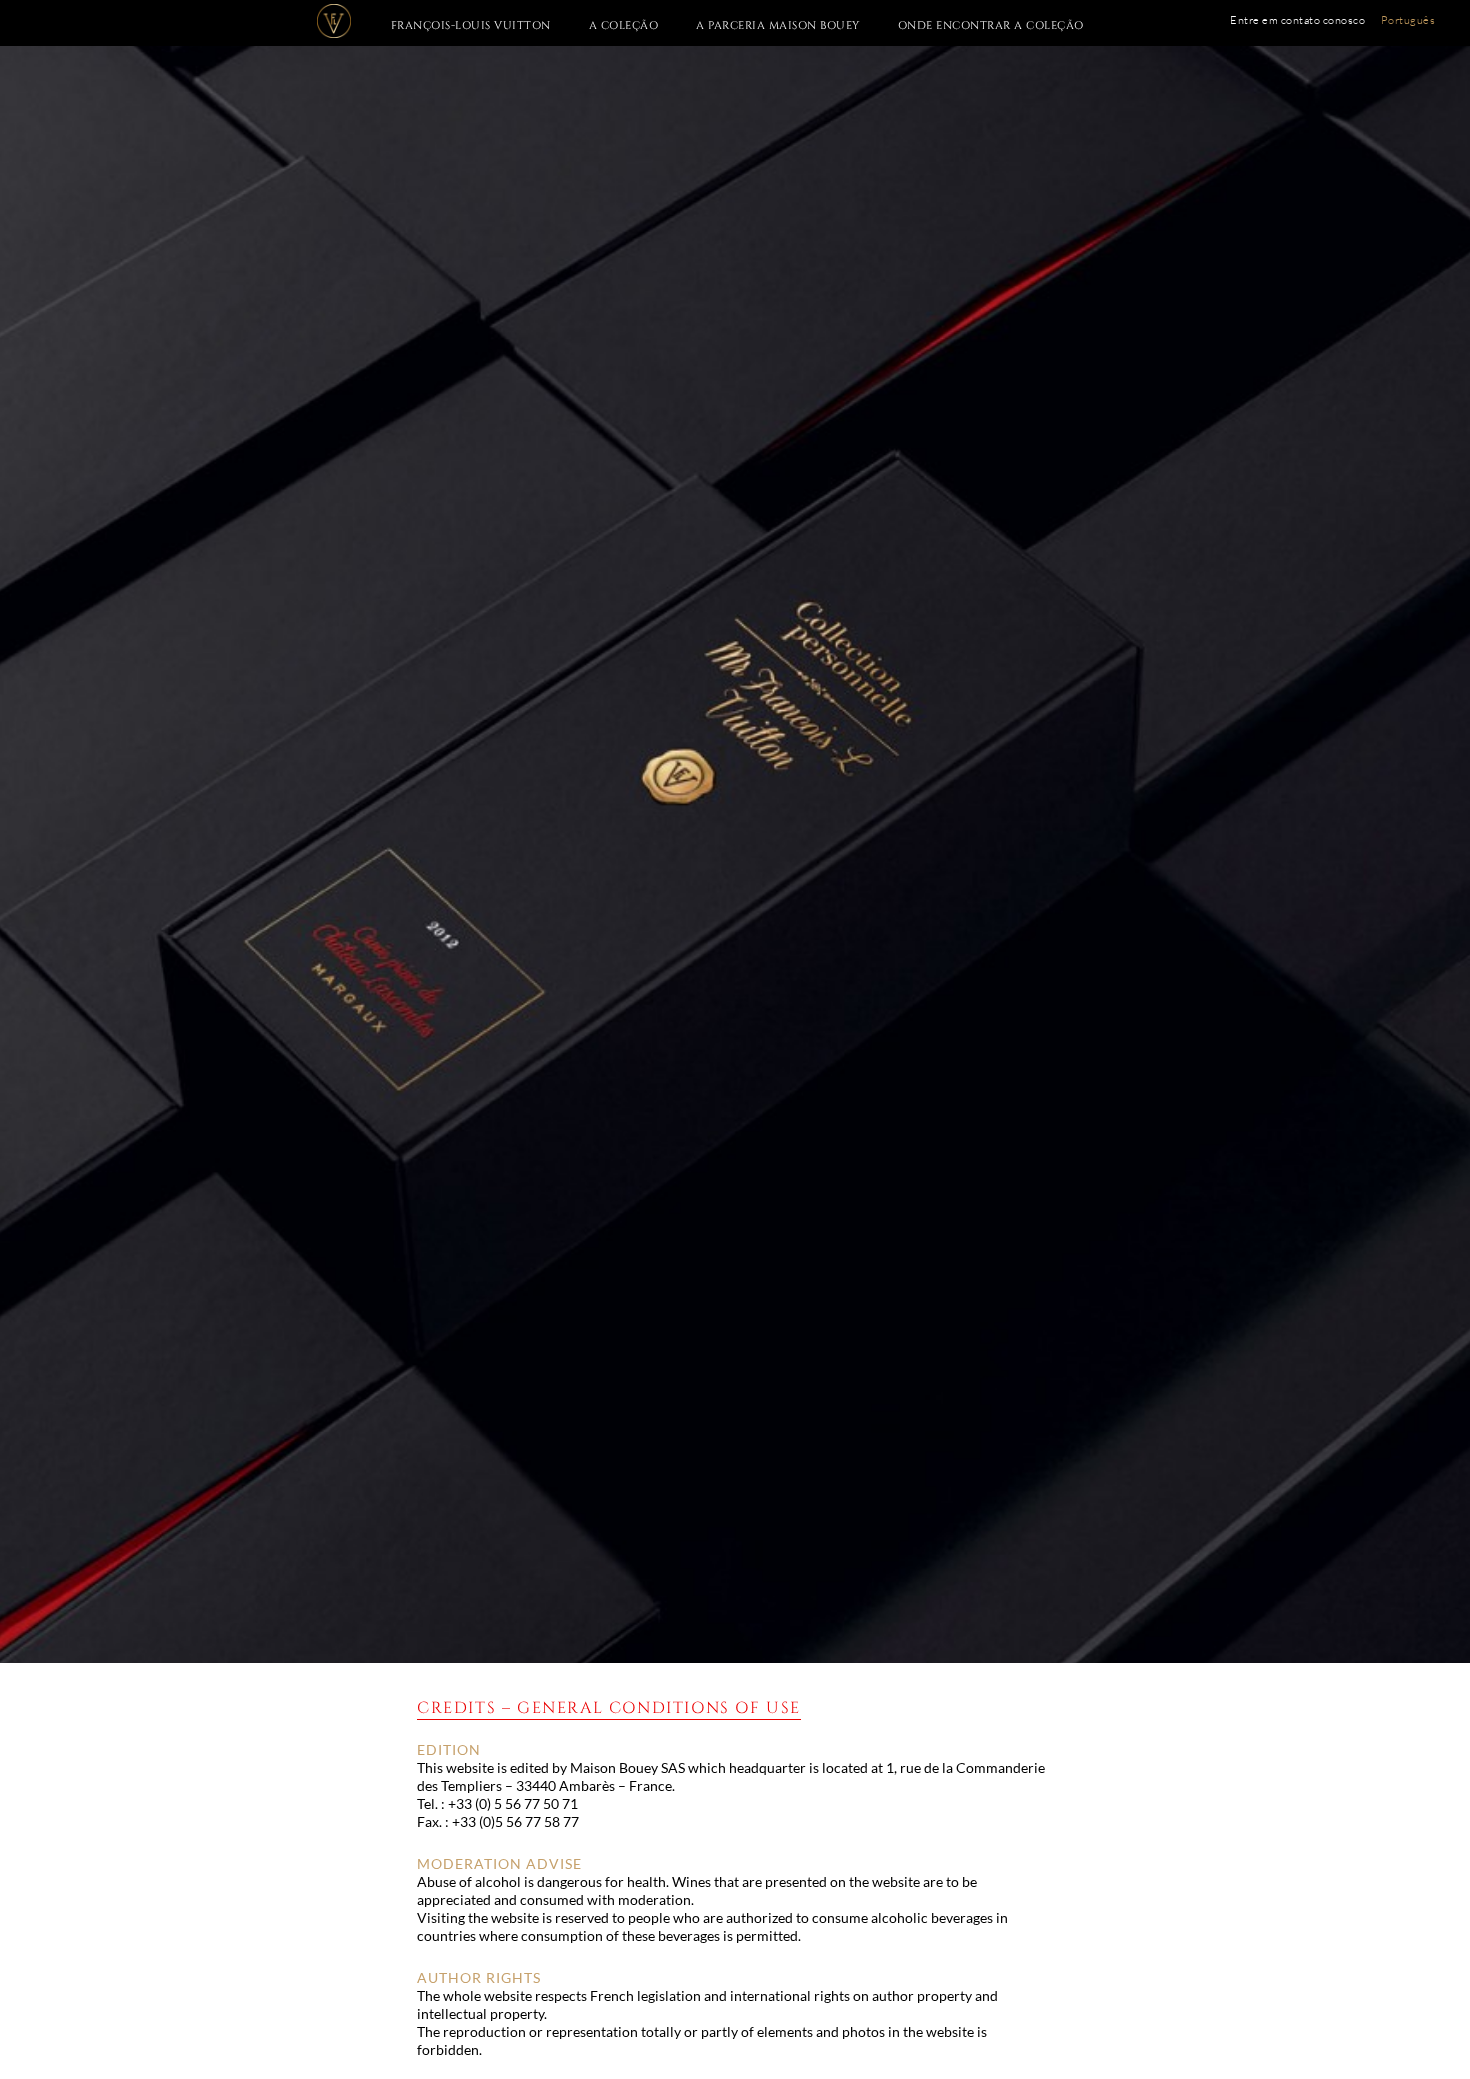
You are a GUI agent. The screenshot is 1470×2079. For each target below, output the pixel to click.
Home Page (342, 21)
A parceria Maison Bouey (778, 25)
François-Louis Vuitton (471, 25)
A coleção (624, 25)
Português (1408, 20)
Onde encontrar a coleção (991, 25)
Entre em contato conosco (1297, 20)
